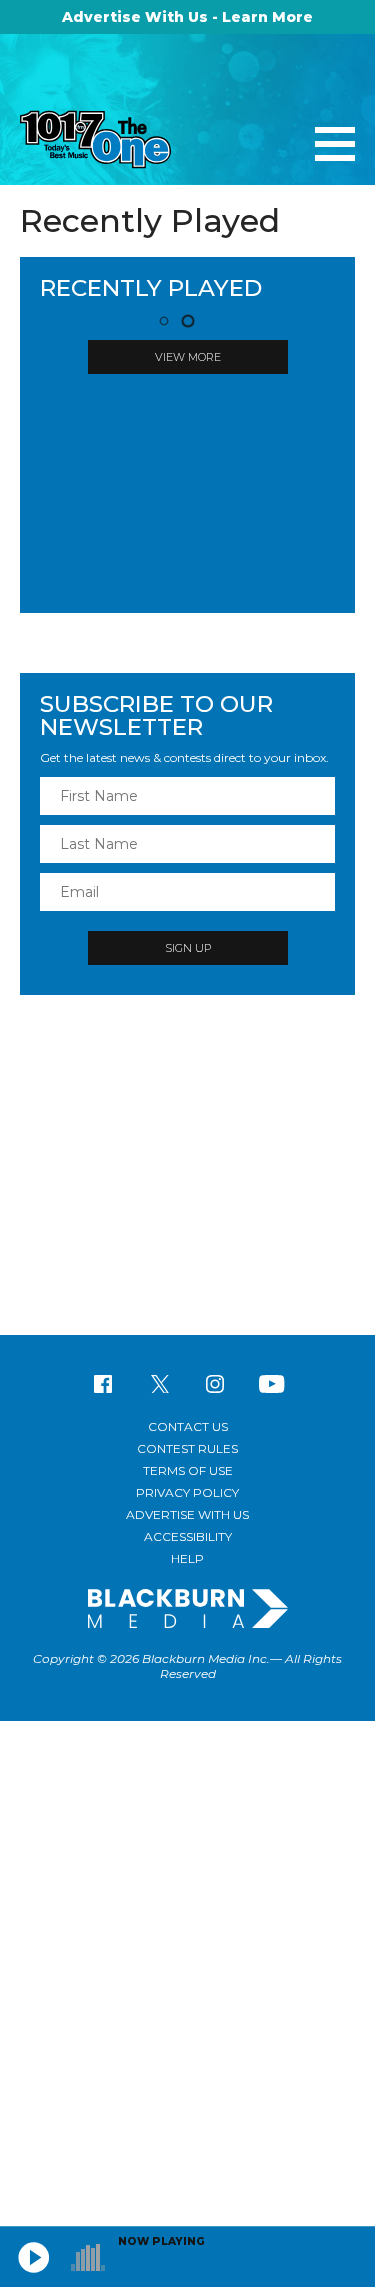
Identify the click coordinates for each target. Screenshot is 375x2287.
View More (188, 357)
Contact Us (188, 1426)
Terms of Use (188, 1470)
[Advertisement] (187, 1175)
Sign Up (188, 948)
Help (187, 1558)
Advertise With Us (187, 1514)
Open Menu (335, 146)
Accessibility (188, 1536)
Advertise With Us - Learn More (187, 17)
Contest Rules (187, 1448)
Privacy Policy (187, 1492)
